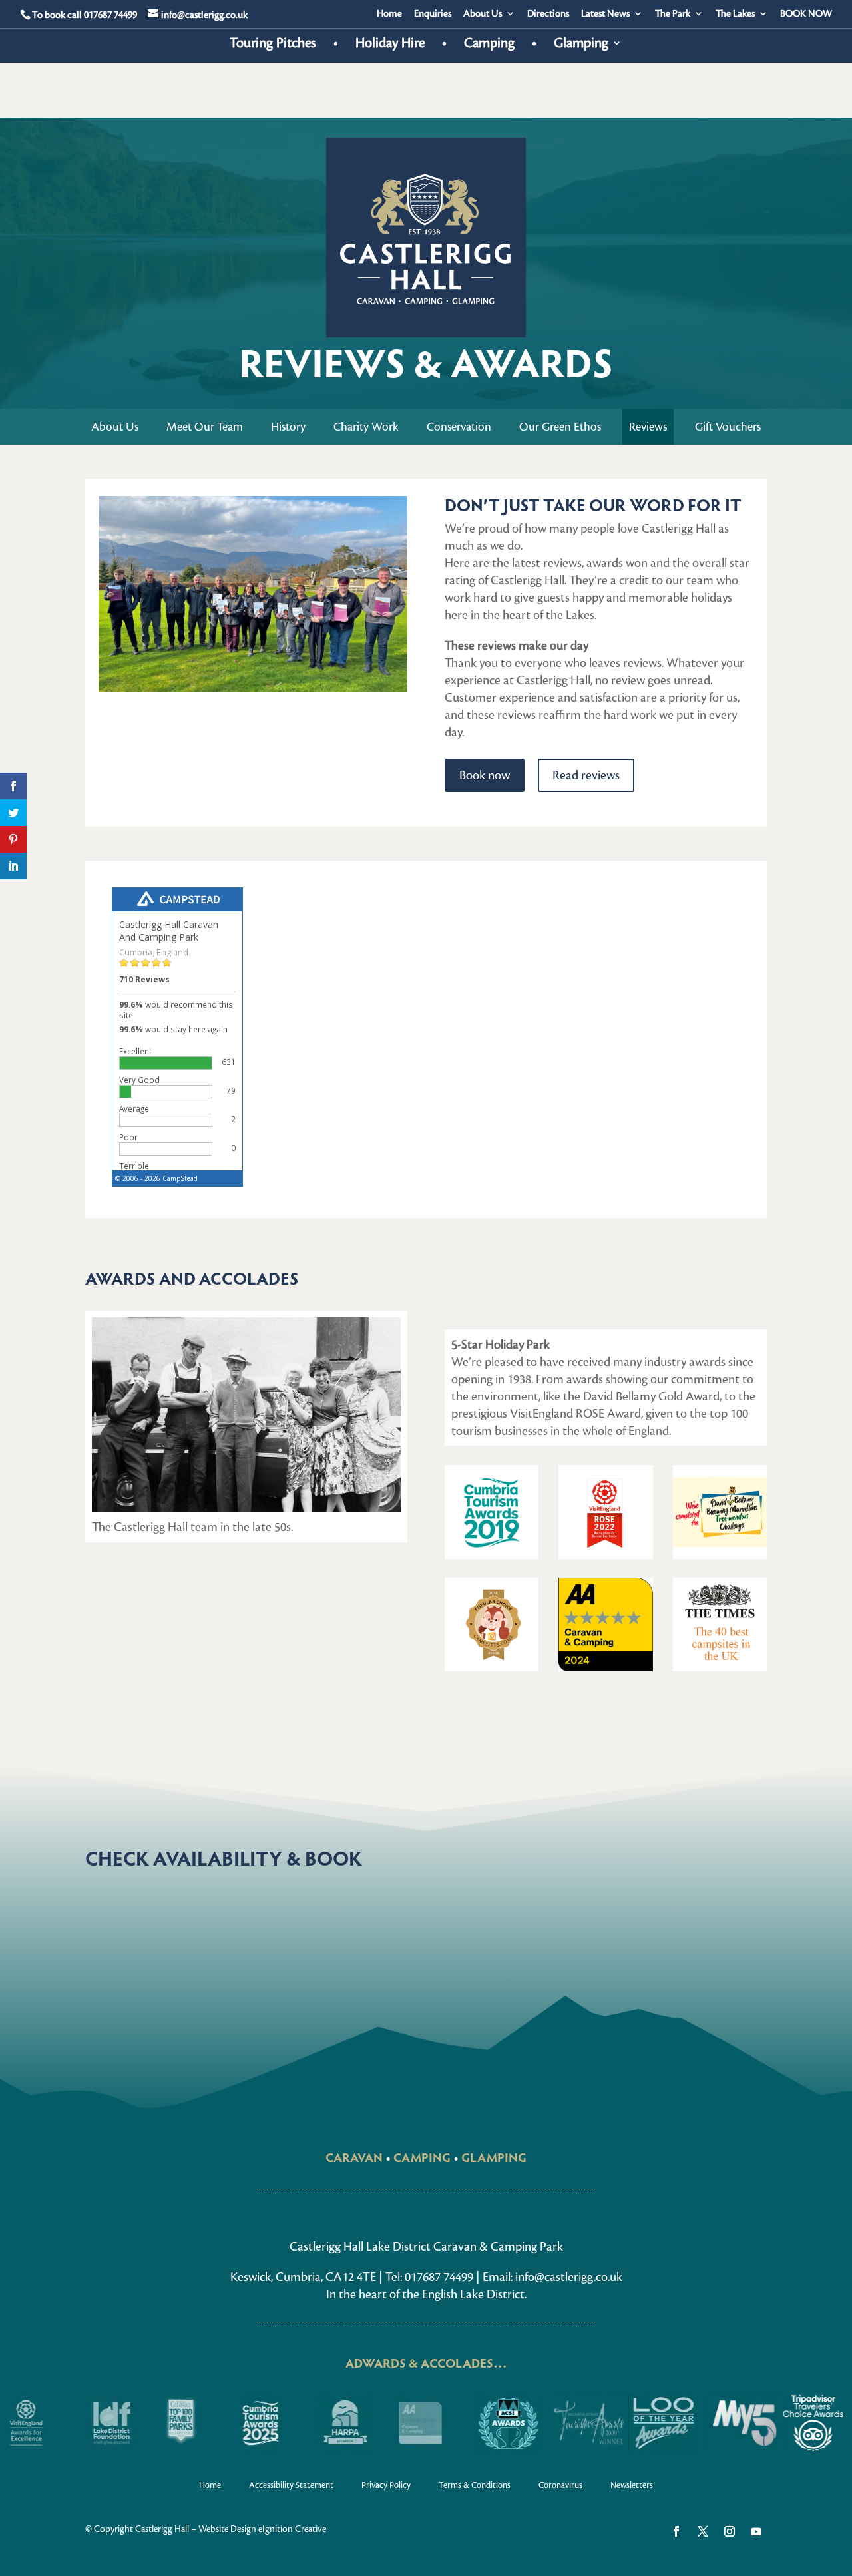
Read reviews (586, 775)
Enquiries (433, 14)
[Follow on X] (703, 2531)
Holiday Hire (390, 45)
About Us (483, 14)
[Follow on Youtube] (756, 2531)
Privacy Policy (386, 2485)
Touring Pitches (273, 45)
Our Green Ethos (560, 427)
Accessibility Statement (291, 2485)
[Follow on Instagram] (730, 2531)
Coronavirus (560, 2485)
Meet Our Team (205, 427)
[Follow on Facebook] (676, 2531)
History (288, 427)
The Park (673, 14)
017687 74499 (110, 15)
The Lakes (735, 14)
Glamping (581, 45)
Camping (489, 45)
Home (389, 14)
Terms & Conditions (475, 2485)
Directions (548, 14)
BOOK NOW (806, 14)
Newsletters (632, 2485)
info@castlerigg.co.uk (569, 2277)
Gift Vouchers (728, 427)
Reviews (648, 427)
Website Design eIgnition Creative (262, 2529)
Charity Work (366, 427)
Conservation (459, 427)
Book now (485, 775)
